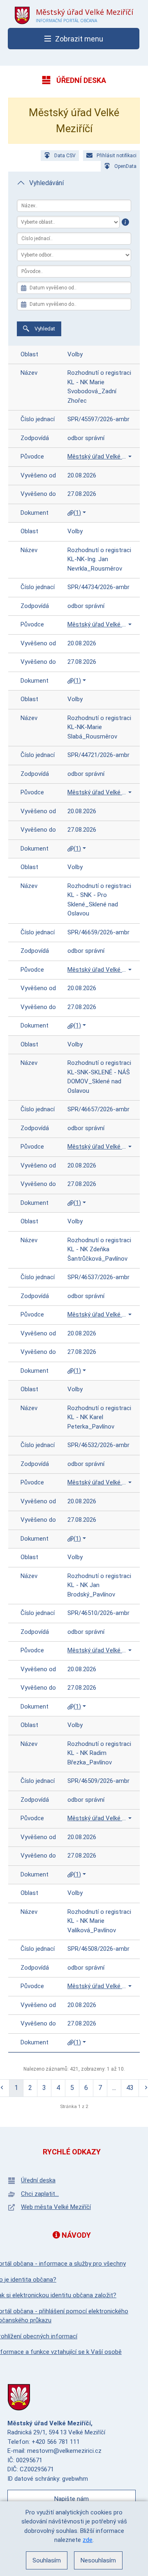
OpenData (125, 166)
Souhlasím (47, 2560)
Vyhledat (44, 329)
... (114, 2088)
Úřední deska (38, 2180)
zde (88, 2540)
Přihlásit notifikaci (117, 156)
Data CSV (65, 156)
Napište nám (72, 2499)
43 (130, 2088)
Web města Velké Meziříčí (56, 2207)
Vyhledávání (46, 183)
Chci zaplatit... (40, 2194)
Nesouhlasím (98, 2560)
